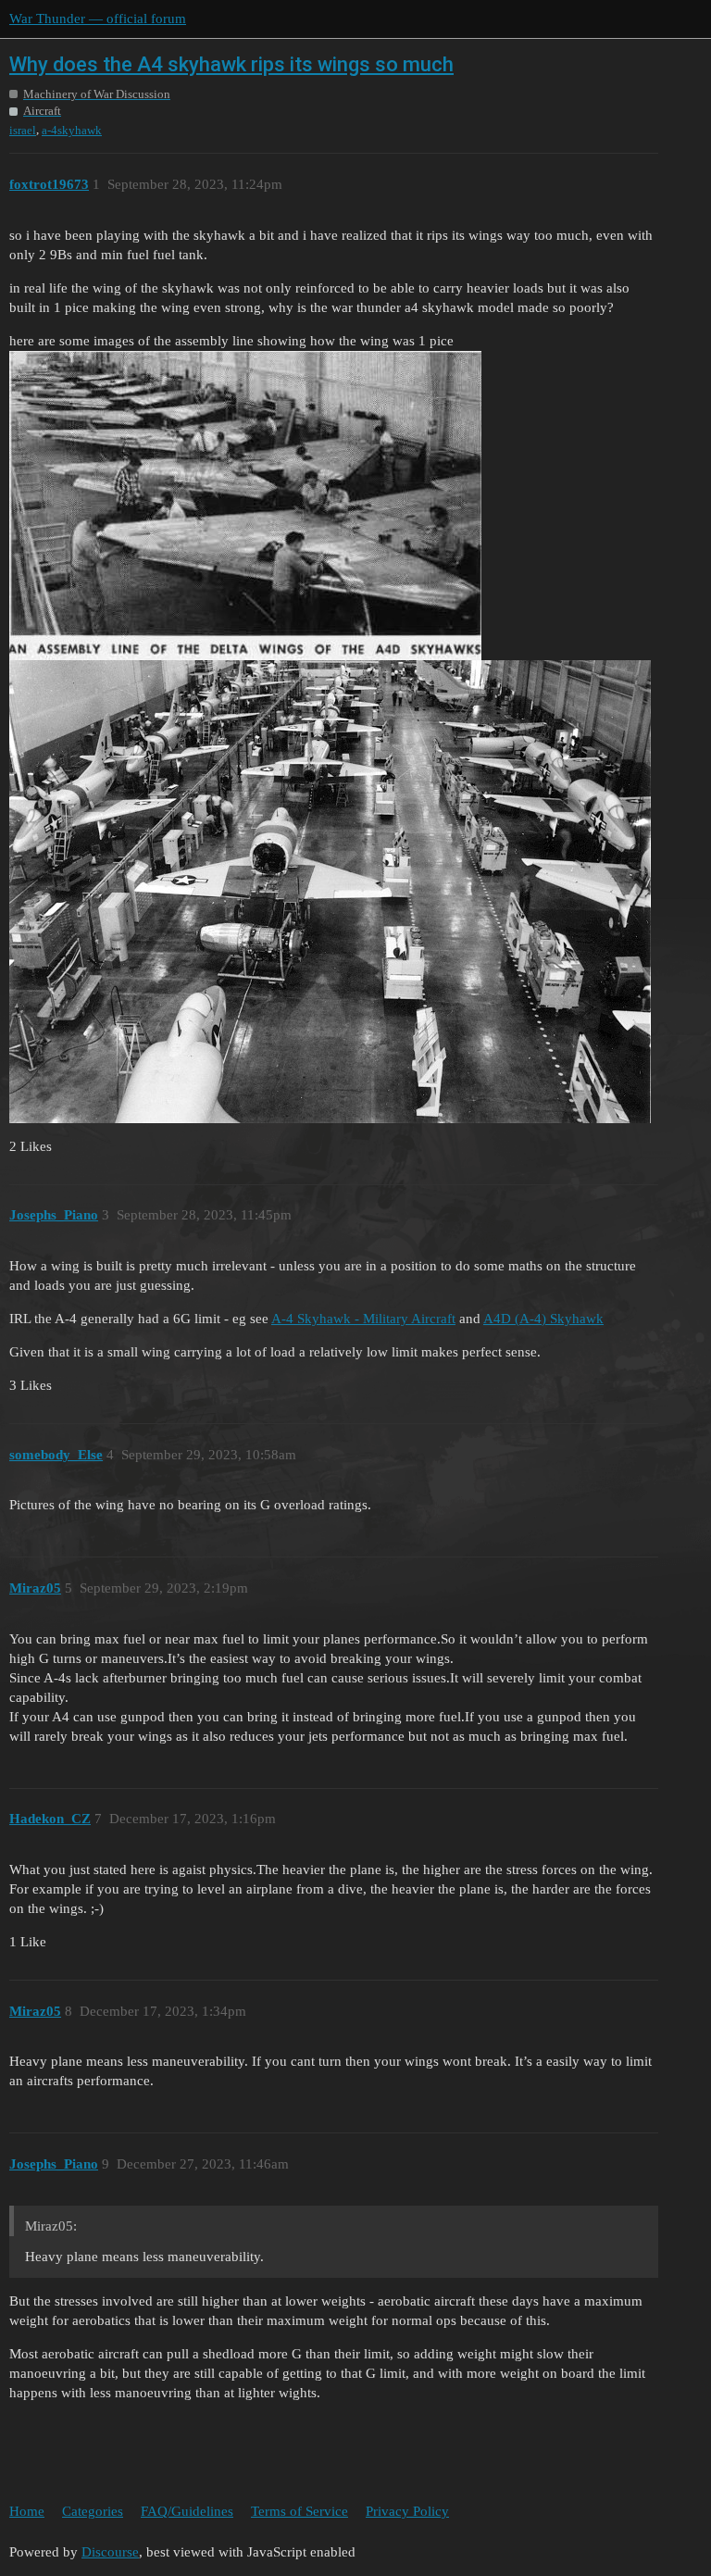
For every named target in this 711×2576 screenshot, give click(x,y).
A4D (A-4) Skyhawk (543, 1319)
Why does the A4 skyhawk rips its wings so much (231, 64)
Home (27, 2511)
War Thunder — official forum (98, 19)
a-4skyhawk (72, 130)
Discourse (110, 2552)
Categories (93, 2511)
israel (23, 130)
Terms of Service (299, 2511)
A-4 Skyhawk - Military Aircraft (363, 1319)
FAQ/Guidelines (187, 2511)
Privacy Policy (407, 2511)
